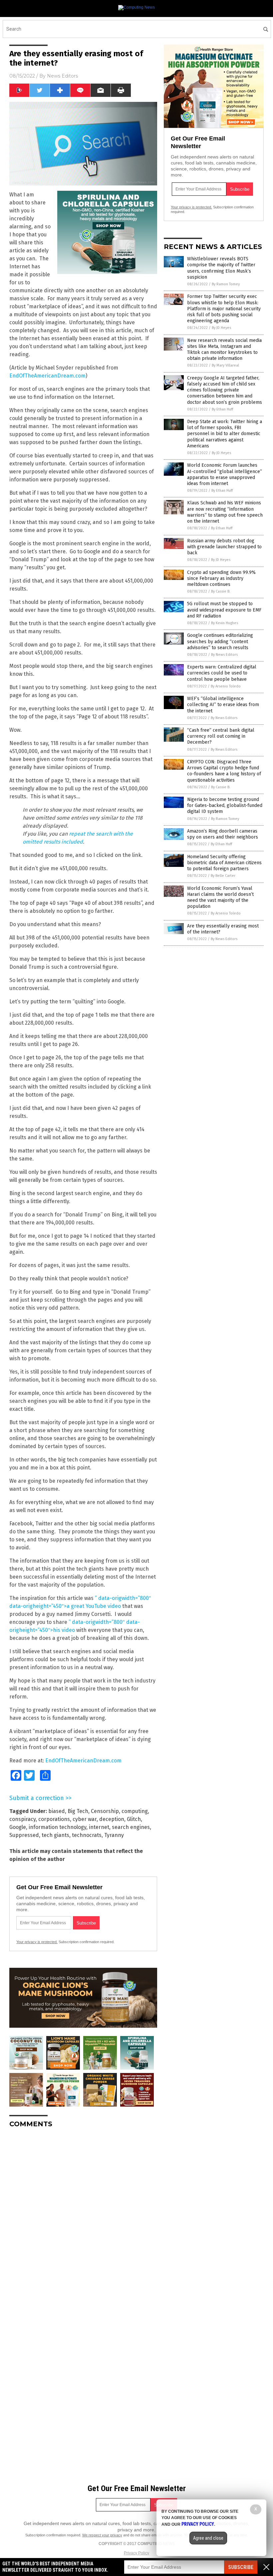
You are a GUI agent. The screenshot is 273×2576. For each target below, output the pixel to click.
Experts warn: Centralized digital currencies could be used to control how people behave (222, 673)
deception (112, 1819)
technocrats (87, 1835)
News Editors (62, 76)
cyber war (85, 1819)
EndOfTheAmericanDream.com (47, 376)
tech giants (55, 1835)
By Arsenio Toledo (226, 686)
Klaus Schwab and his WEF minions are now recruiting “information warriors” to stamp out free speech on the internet (225, 512)
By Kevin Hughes (225, 623)
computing (135, 1811)
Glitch (134, 1819)
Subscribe (241, 2567)
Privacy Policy (136, 2553)
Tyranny (114, 1835)
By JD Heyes (221, 328)
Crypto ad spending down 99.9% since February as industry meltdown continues (221, 578)
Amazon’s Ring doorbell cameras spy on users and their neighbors (223, 834)
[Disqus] (83, 2216)
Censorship (105, 1811)
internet (99, 1827)
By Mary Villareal (225, 365)
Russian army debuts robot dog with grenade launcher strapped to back (224, 547)
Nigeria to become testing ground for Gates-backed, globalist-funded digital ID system (225, 805)
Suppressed (24, 1835)
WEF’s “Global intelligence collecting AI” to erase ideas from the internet (223, 705)
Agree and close (208, 2538)
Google (18, 1827)
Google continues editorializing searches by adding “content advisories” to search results (220, 641)
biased (57, 1811)
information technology (57, 1827)
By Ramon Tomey (226, 284)
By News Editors (224, 655)
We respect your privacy (102, 2535)
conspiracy (22, 1819)
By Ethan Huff (222, 409)
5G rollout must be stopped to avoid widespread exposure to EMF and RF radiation (224, 610)
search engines (131, 1827)
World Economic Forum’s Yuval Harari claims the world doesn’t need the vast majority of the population (220, 898)
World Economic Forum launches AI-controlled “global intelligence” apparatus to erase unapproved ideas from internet (225, 474)
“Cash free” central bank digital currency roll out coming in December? (221, 736)
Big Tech (78, 1811)
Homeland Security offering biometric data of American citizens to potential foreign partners (224, 863)
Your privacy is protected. (37, 1942)
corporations (54, 1819)
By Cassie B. (221, 591)
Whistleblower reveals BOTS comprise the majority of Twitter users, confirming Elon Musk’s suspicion (221, 268)
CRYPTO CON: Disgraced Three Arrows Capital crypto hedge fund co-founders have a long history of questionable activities (224, 771)
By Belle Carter (223, 876)
